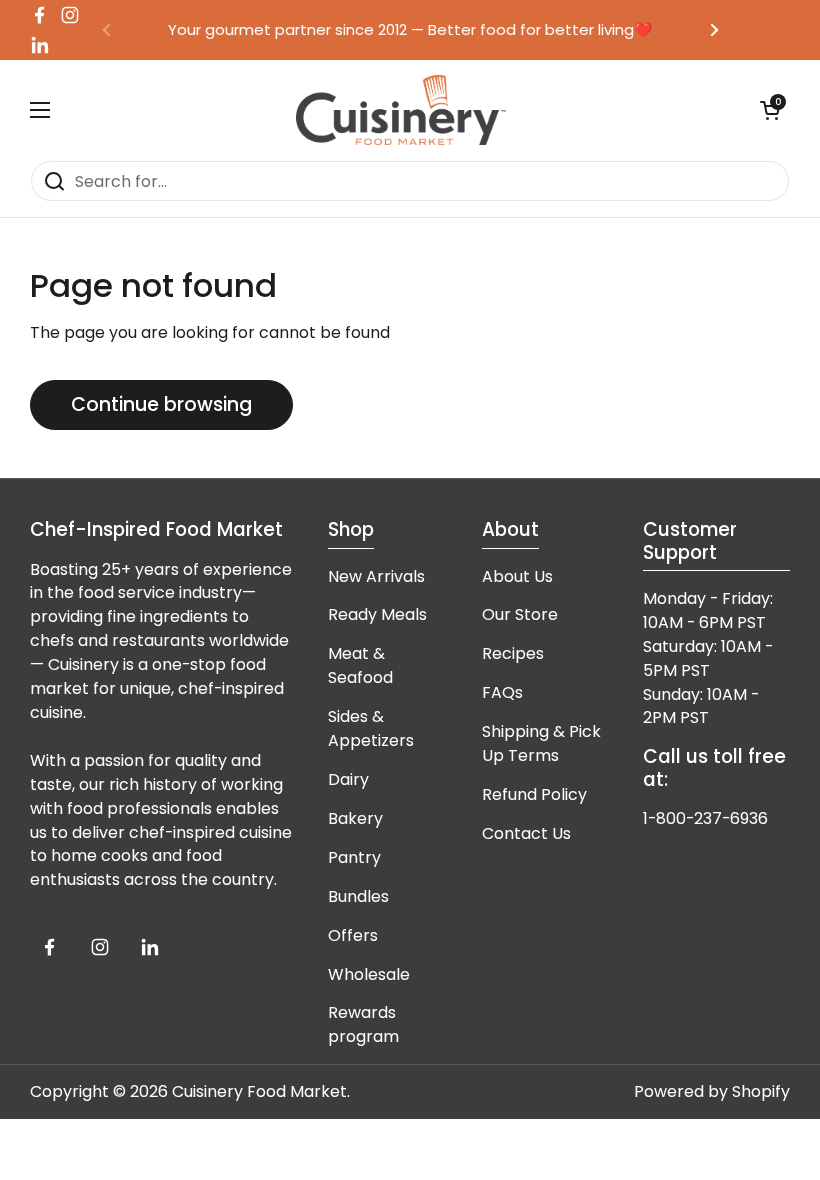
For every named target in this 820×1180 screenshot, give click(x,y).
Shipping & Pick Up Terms (541, 743)
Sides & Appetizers (371, 728)
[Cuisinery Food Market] (401, 110)
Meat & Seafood (360, 665)
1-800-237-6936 (705, 818)
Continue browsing (161, 404)
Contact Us (526, 833)
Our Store (520, 614)
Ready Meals (377, 614)
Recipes (513, 653)
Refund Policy (534, 794)
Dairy (348, 779)
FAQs (502, 692)
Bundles (358, 896)
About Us (517, 576)
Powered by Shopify (712, 1091)
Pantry (354, 857)
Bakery (355, 818)
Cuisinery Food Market (259, 1091)
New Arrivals (376, 576)
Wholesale (369, 974)
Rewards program (363, 1024)
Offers (353, 935)
